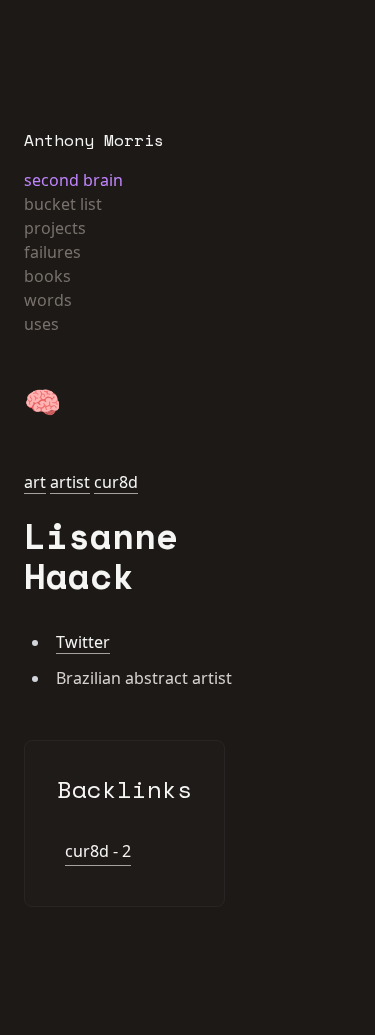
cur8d (116, 482)
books (47, 276)
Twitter (83, 642)
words (48, 300)
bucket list (63, 204)
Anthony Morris (94, 140)
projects (55, 228)
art (35, 482)
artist (70, 482)
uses (41, 324)
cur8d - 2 (98, 851)
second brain (73, 180)
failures (52, 252)
